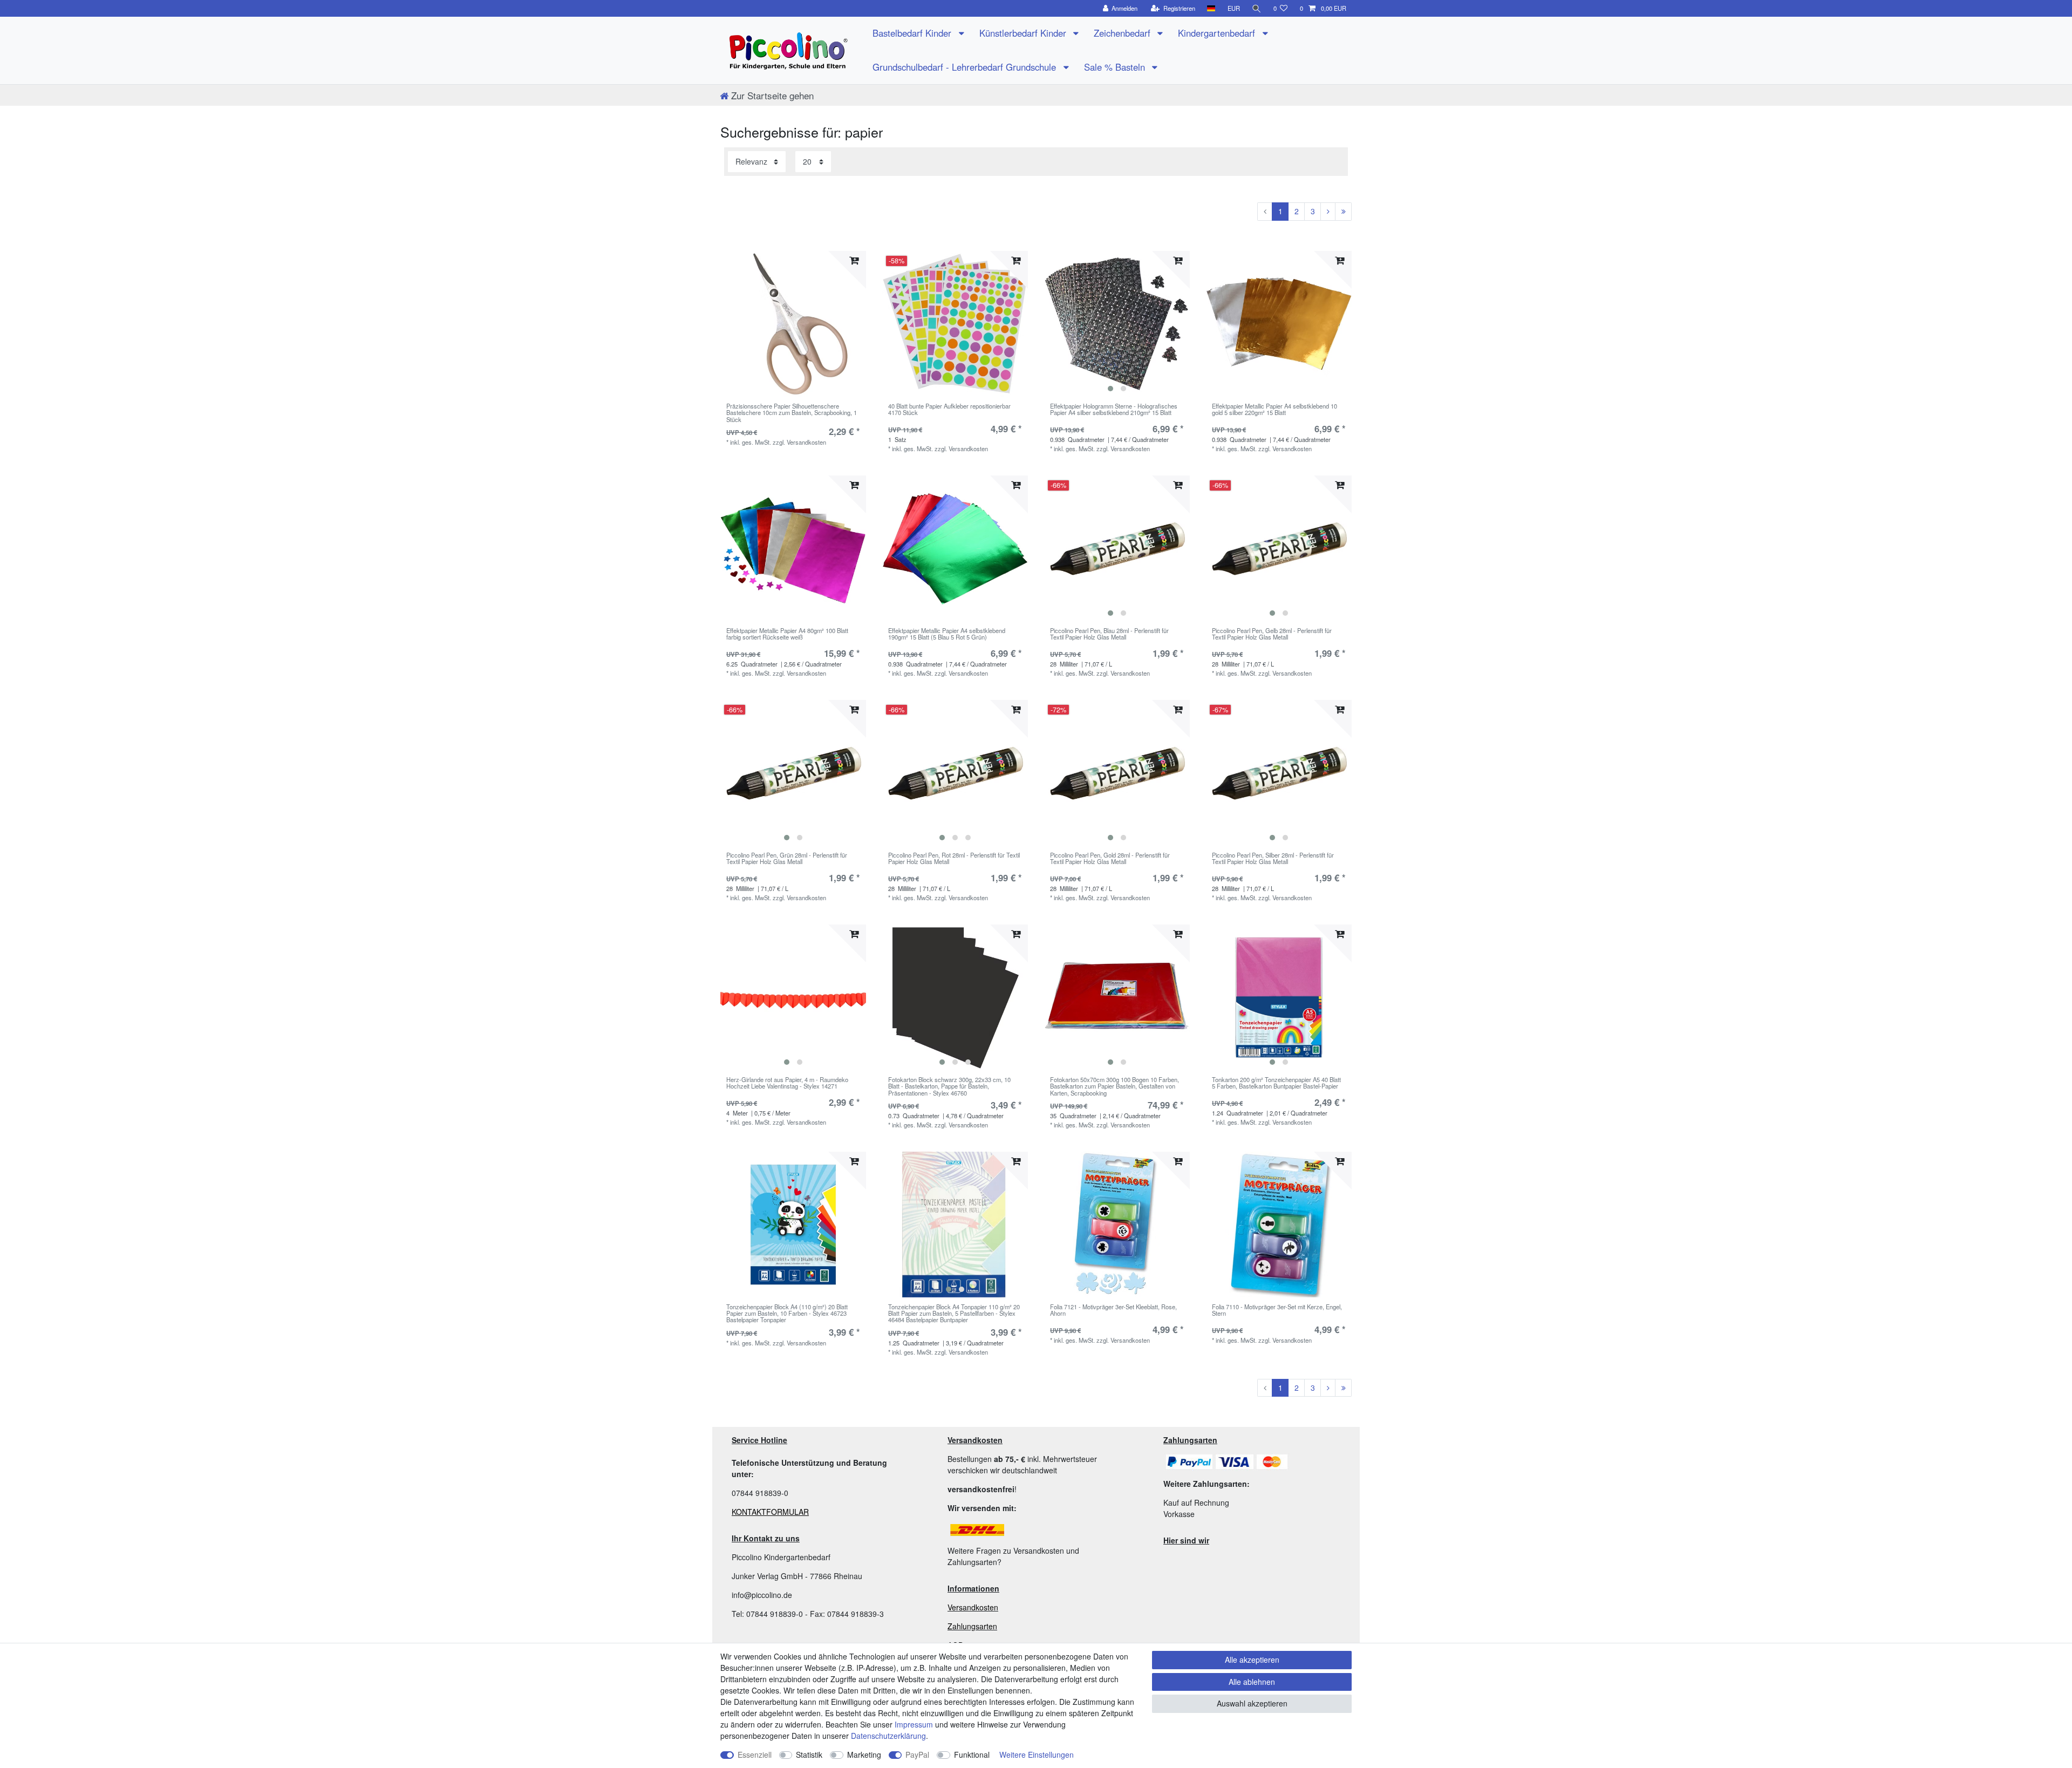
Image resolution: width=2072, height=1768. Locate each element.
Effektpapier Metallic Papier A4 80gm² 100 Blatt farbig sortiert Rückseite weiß (787, 634)
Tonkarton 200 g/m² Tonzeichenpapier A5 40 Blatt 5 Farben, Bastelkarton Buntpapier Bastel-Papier (1276, 1083)
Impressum (914, 1724)
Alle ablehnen (1252, 1682)
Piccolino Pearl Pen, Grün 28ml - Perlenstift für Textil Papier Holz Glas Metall (787, 859)
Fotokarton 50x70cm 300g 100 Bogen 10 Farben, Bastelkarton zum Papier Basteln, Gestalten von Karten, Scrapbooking (1115, 1086)
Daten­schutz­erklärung (888, 1736)
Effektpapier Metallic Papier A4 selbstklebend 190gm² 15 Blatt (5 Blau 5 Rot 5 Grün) (947, 634)
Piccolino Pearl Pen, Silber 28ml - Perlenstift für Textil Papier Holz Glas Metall (1273, 859)
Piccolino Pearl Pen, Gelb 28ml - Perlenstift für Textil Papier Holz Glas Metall (1272, 634)
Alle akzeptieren (1252, 1660)
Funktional (972, 1755)
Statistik (809, 1755)
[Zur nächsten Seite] (1328, 212)
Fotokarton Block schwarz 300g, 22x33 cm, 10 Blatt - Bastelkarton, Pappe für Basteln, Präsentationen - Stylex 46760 (949, 1086)
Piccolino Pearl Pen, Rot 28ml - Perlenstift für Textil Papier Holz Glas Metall (954, 859)
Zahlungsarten (972, 1626)
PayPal (917, 1755)
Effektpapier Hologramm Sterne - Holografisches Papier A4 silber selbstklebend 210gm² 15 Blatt (1114, 410)
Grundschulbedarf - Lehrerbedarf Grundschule (966, 67)
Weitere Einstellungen (1037, 1755)
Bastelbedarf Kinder (913, 33)
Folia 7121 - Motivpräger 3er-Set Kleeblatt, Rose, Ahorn (1113, 1310)
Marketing (864, 1755)
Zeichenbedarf (1123, 33)
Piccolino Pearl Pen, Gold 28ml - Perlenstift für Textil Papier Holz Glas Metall (1110, 859)
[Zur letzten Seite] (1343, 212)
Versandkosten (973, 1607)
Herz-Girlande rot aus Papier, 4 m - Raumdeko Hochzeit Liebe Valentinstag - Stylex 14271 (787, 1083)
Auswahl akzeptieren (1252, 1703)
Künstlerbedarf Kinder (1024, 33)
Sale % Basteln (1116, 67)
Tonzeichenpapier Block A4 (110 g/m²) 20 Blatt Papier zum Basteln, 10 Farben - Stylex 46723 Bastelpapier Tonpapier (787, 1313)
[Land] (1211, 8)
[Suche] (1257, 8)
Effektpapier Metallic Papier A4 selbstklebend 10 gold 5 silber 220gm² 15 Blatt (1274, 410)
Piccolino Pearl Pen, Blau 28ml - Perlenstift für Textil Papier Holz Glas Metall (1109, 634)
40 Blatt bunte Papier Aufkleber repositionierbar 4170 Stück (949, 410)
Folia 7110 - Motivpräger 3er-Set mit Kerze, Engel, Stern (1277, 1310)
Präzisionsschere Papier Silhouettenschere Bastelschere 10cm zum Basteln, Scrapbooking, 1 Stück (792, 413)
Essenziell (755, 1755)
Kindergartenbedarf (1218, 33)
